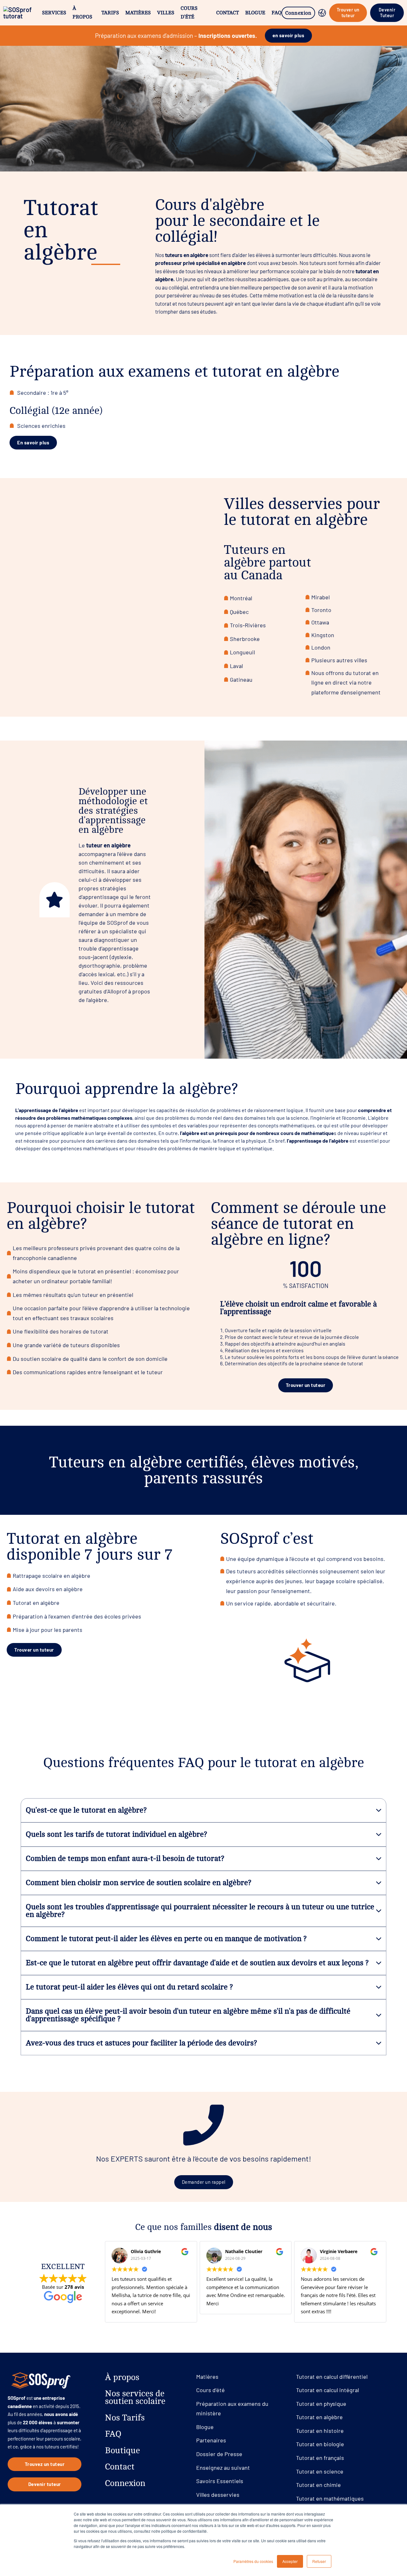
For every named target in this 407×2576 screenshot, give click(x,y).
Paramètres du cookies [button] (253, 2561)
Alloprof (117, 991)
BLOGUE (255, 13)
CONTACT (228, 13)
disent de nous (243, 2227)
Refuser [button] (319, 2561)
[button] (203, 1810)
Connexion (298, 13)
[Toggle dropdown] (322, 13)
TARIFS (110, 13)
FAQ (276, 13)
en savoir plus (288, 35)
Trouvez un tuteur (45, 2464)
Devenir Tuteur (387, 13)
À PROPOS (82, 13)
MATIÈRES (138, 13)
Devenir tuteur (45, 2484)
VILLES (166, 13)
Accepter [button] (290, 2561)
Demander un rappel (204, 2182)
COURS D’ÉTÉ (189, 13)
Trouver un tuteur (348, 13)
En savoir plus (33, 442)
